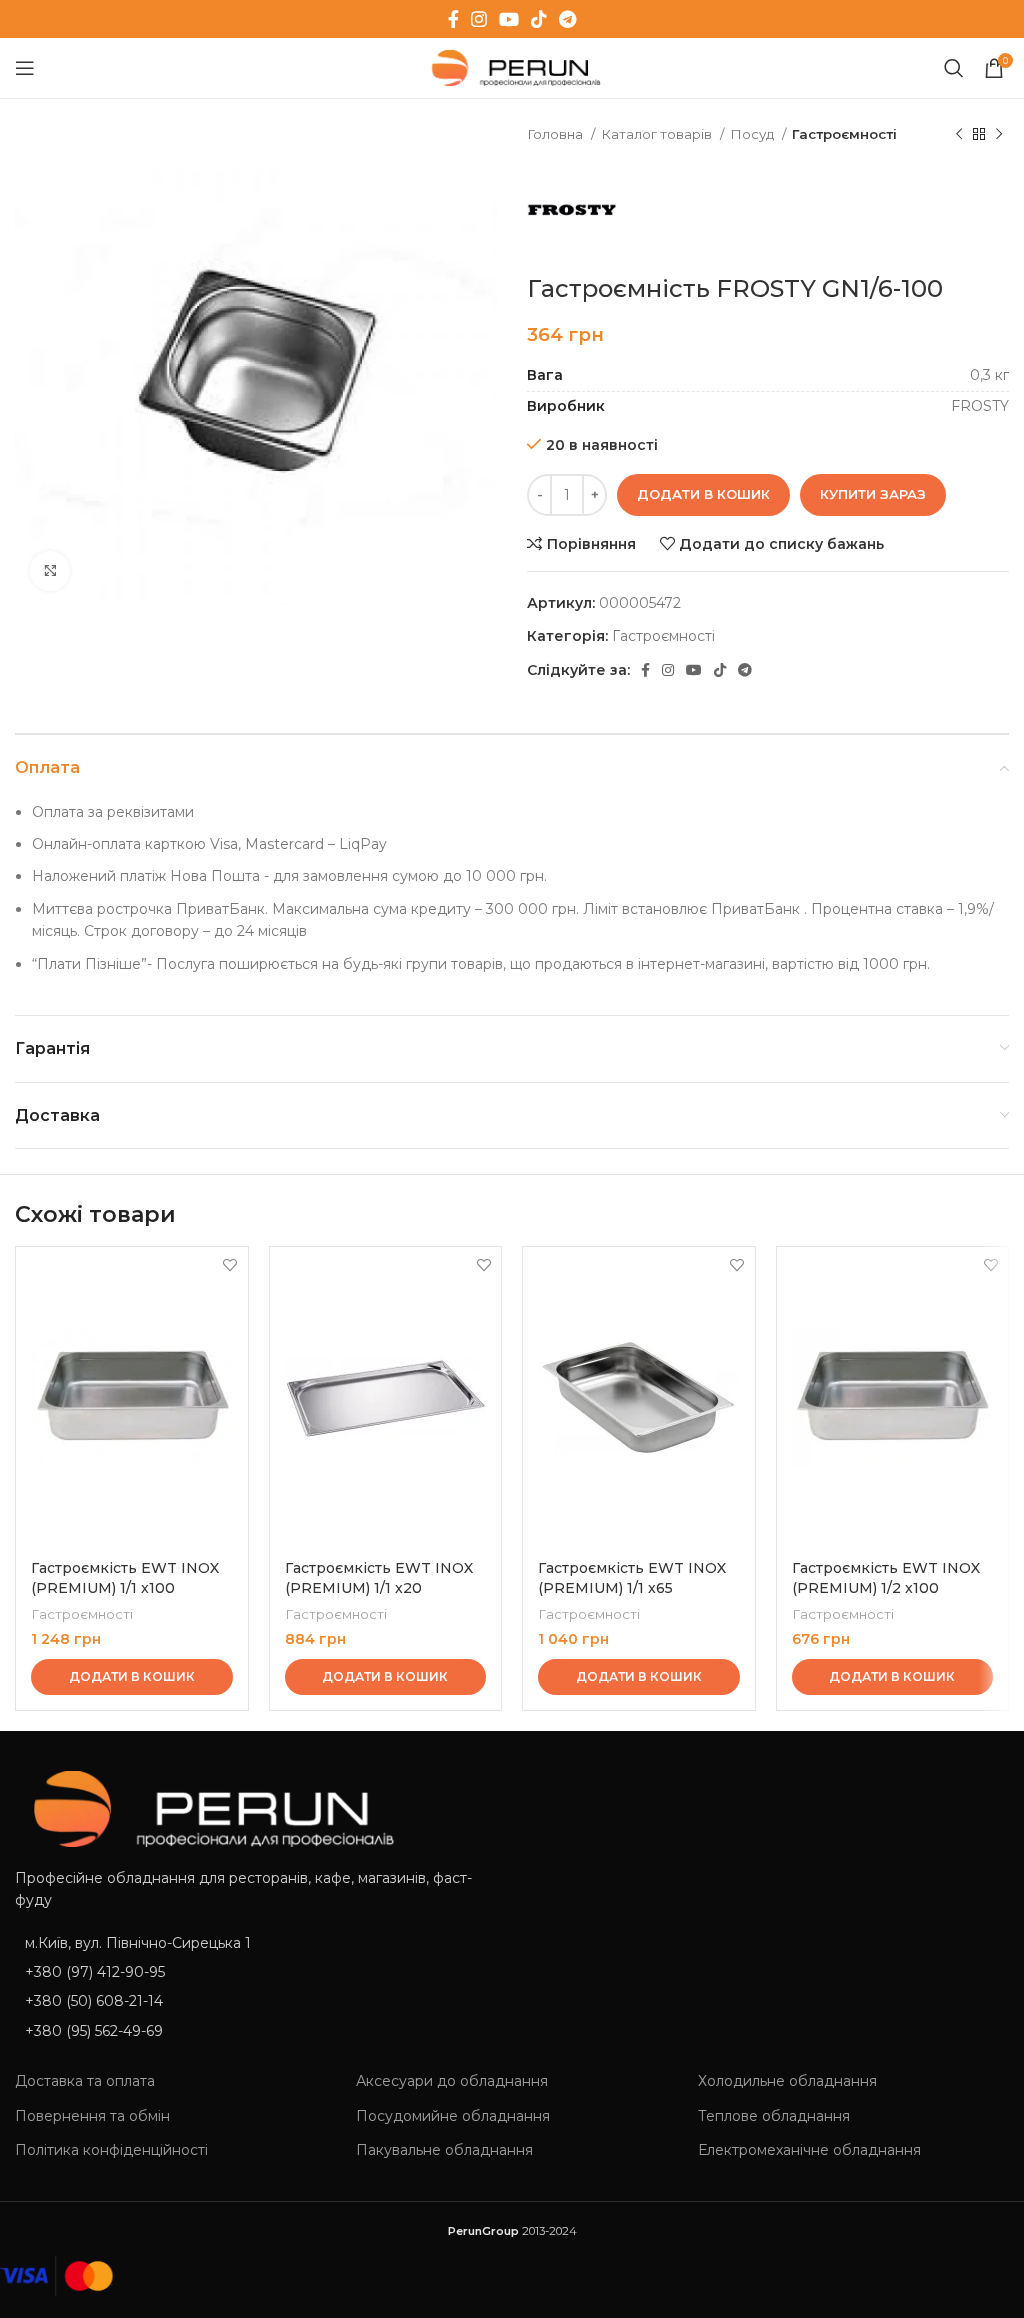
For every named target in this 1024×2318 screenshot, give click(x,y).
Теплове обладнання (774, 2116)
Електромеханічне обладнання (809, 2150)
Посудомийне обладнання (453, 2116)
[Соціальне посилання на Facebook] (453, 19)
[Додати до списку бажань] (230, 1264)
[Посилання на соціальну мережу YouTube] (509, 19)
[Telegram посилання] (567, 19)
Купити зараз (873, 494)
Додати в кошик (703, 494)
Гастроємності (844, 134)
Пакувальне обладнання (444, 2150)
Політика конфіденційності (111, 2150)
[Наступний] (999, 135)
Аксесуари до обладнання (452, 2081)
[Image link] (205, 1808)
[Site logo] (512, 67)
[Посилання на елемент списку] (256, 1972)
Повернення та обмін (92, 2116)
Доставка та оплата (85, 2081)
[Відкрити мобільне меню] (25, 68)
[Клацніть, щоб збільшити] (50, 571)
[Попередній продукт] (959, 135)
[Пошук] (954, 68)
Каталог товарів (658, 134)
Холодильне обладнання (787, 2081)
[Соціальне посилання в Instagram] (479, 19)
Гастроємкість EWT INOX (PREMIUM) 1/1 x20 (379, 1578)
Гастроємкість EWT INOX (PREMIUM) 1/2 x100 (886, 1578)
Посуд (753, 134)
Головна (556, 134)
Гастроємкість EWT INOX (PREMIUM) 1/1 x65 (632, 1578)
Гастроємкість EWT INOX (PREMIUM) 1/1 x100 (125, 1578)
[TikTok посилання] (539, 19)
